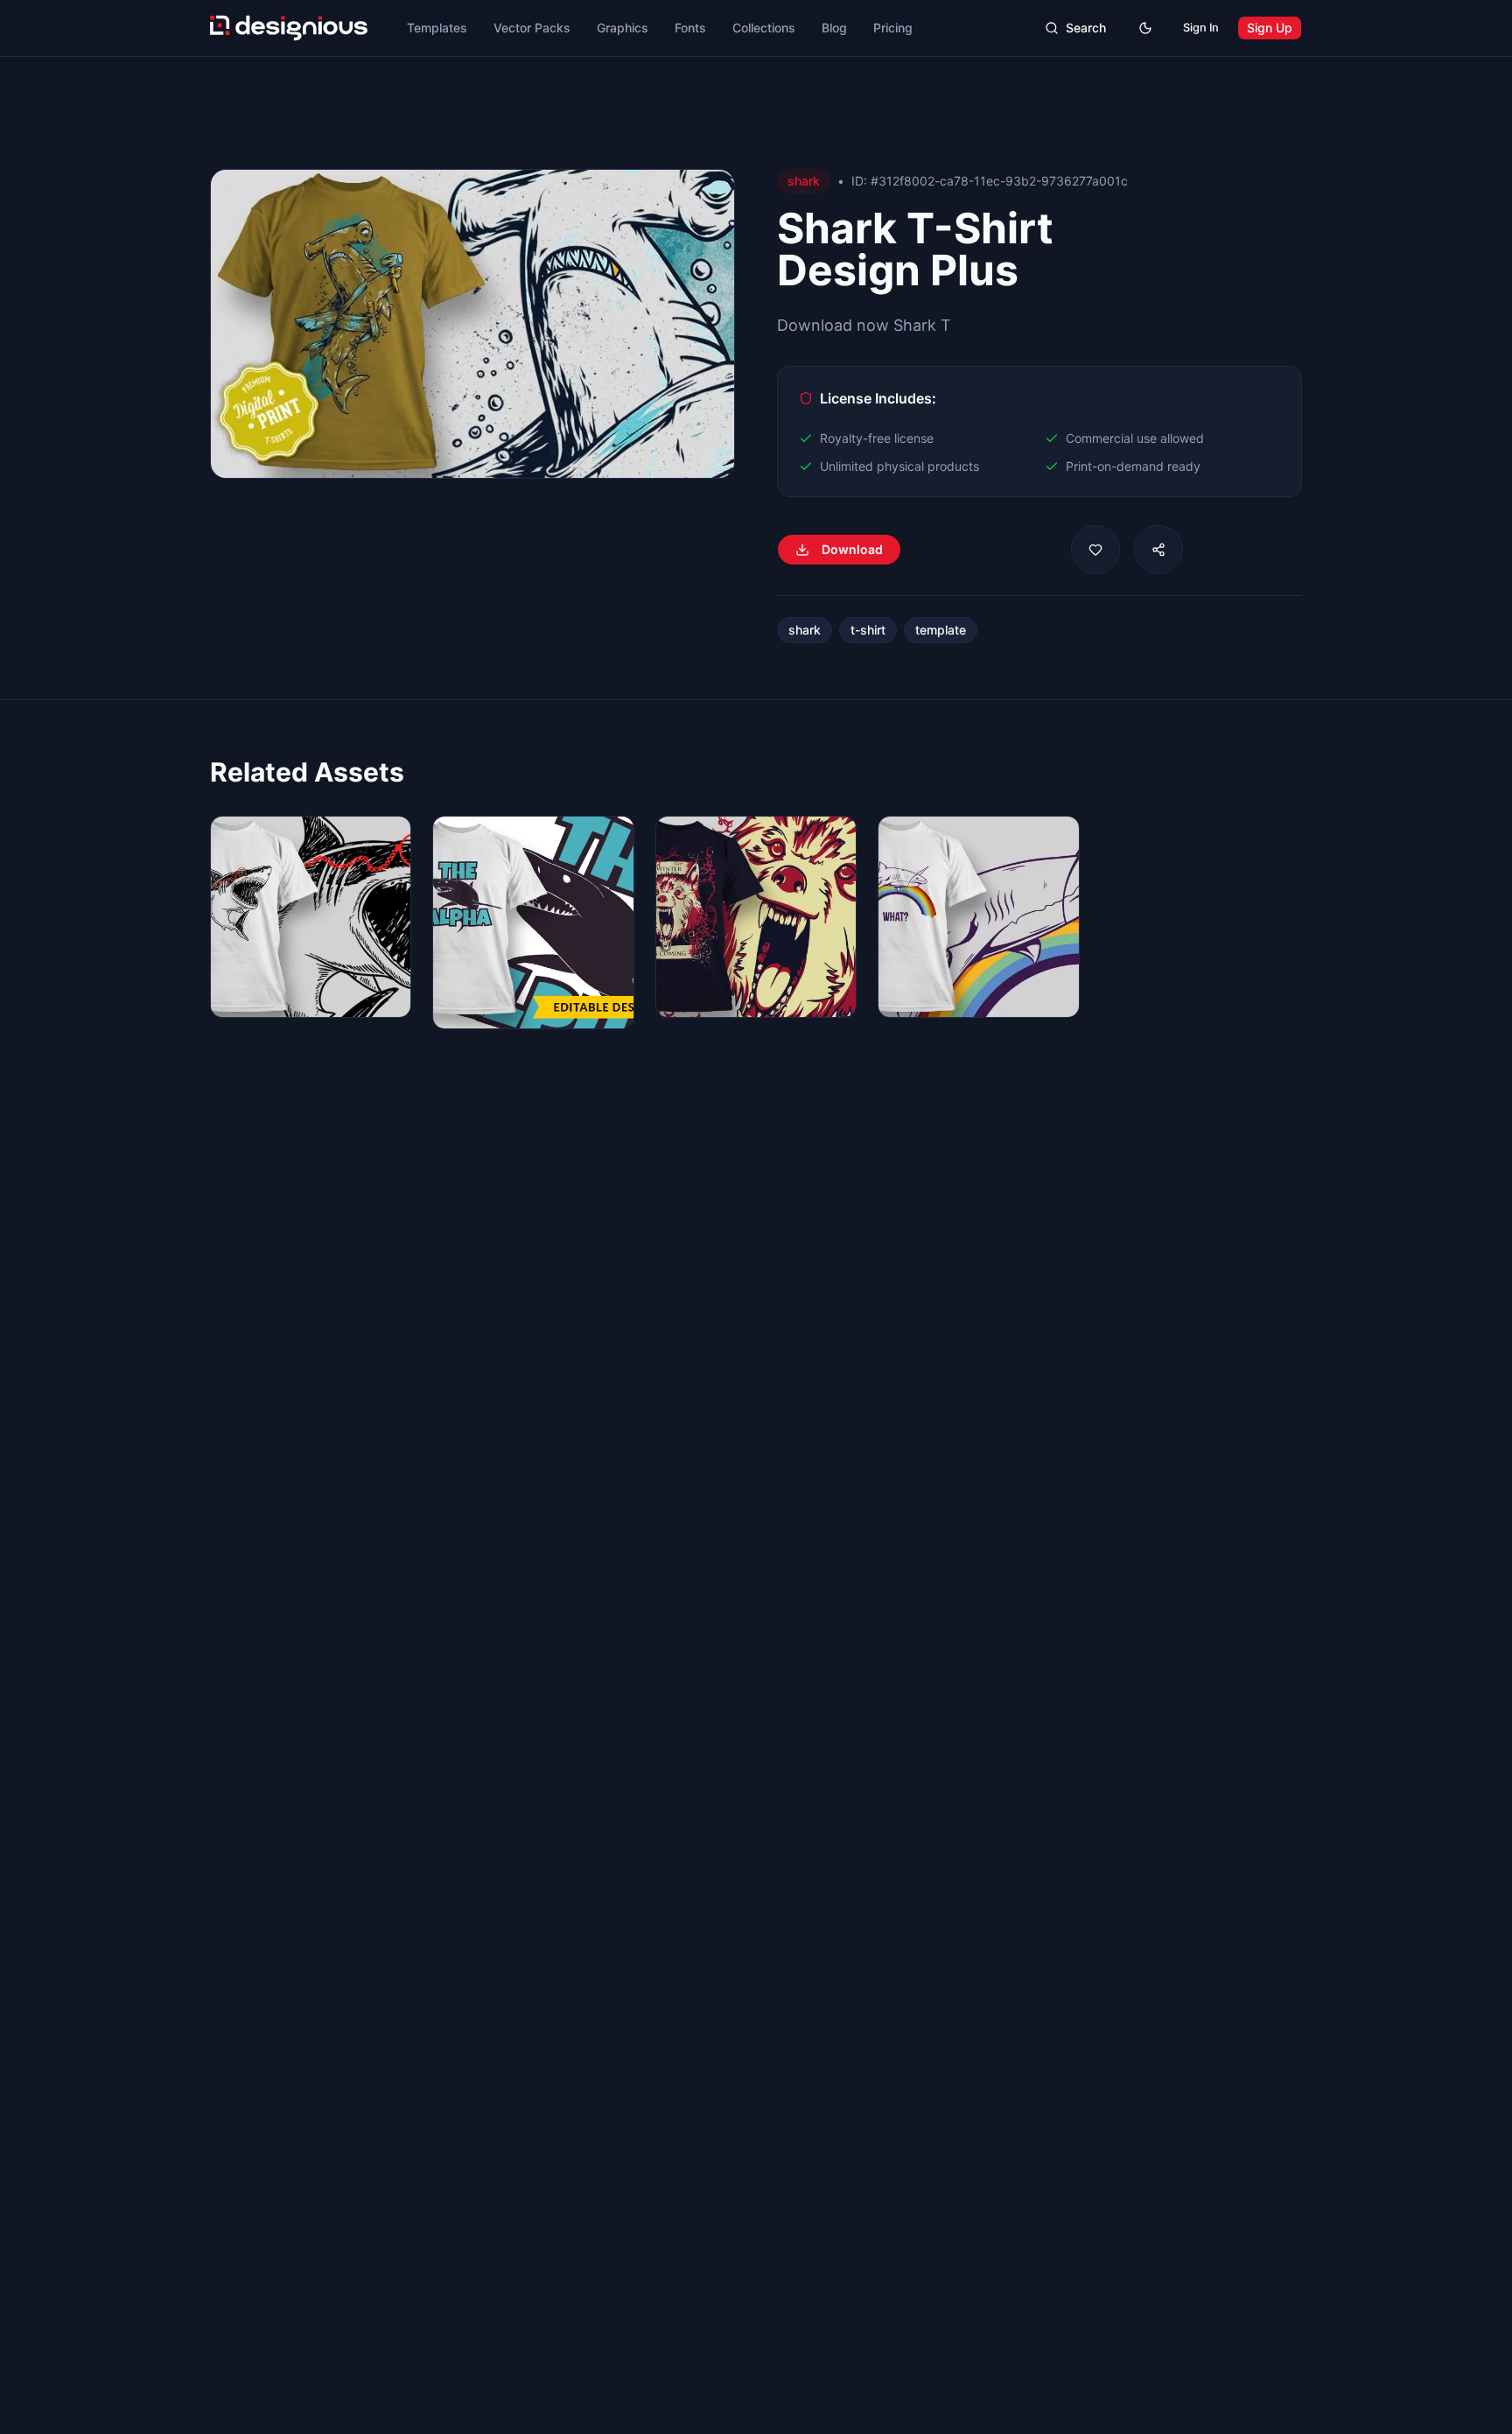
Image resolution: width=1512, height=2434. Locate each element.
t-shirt (868, 630)
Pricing (893, 28)
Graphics (623, 28)
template (941, 630)
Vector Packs (532, 28)
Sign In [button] (1201, 28)
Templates (437, 28)
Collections (764, 28)
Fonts (690, 28)
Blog (834, 28)
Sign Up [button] (1270, 28)
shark (805, 630)
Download (852, 549)
